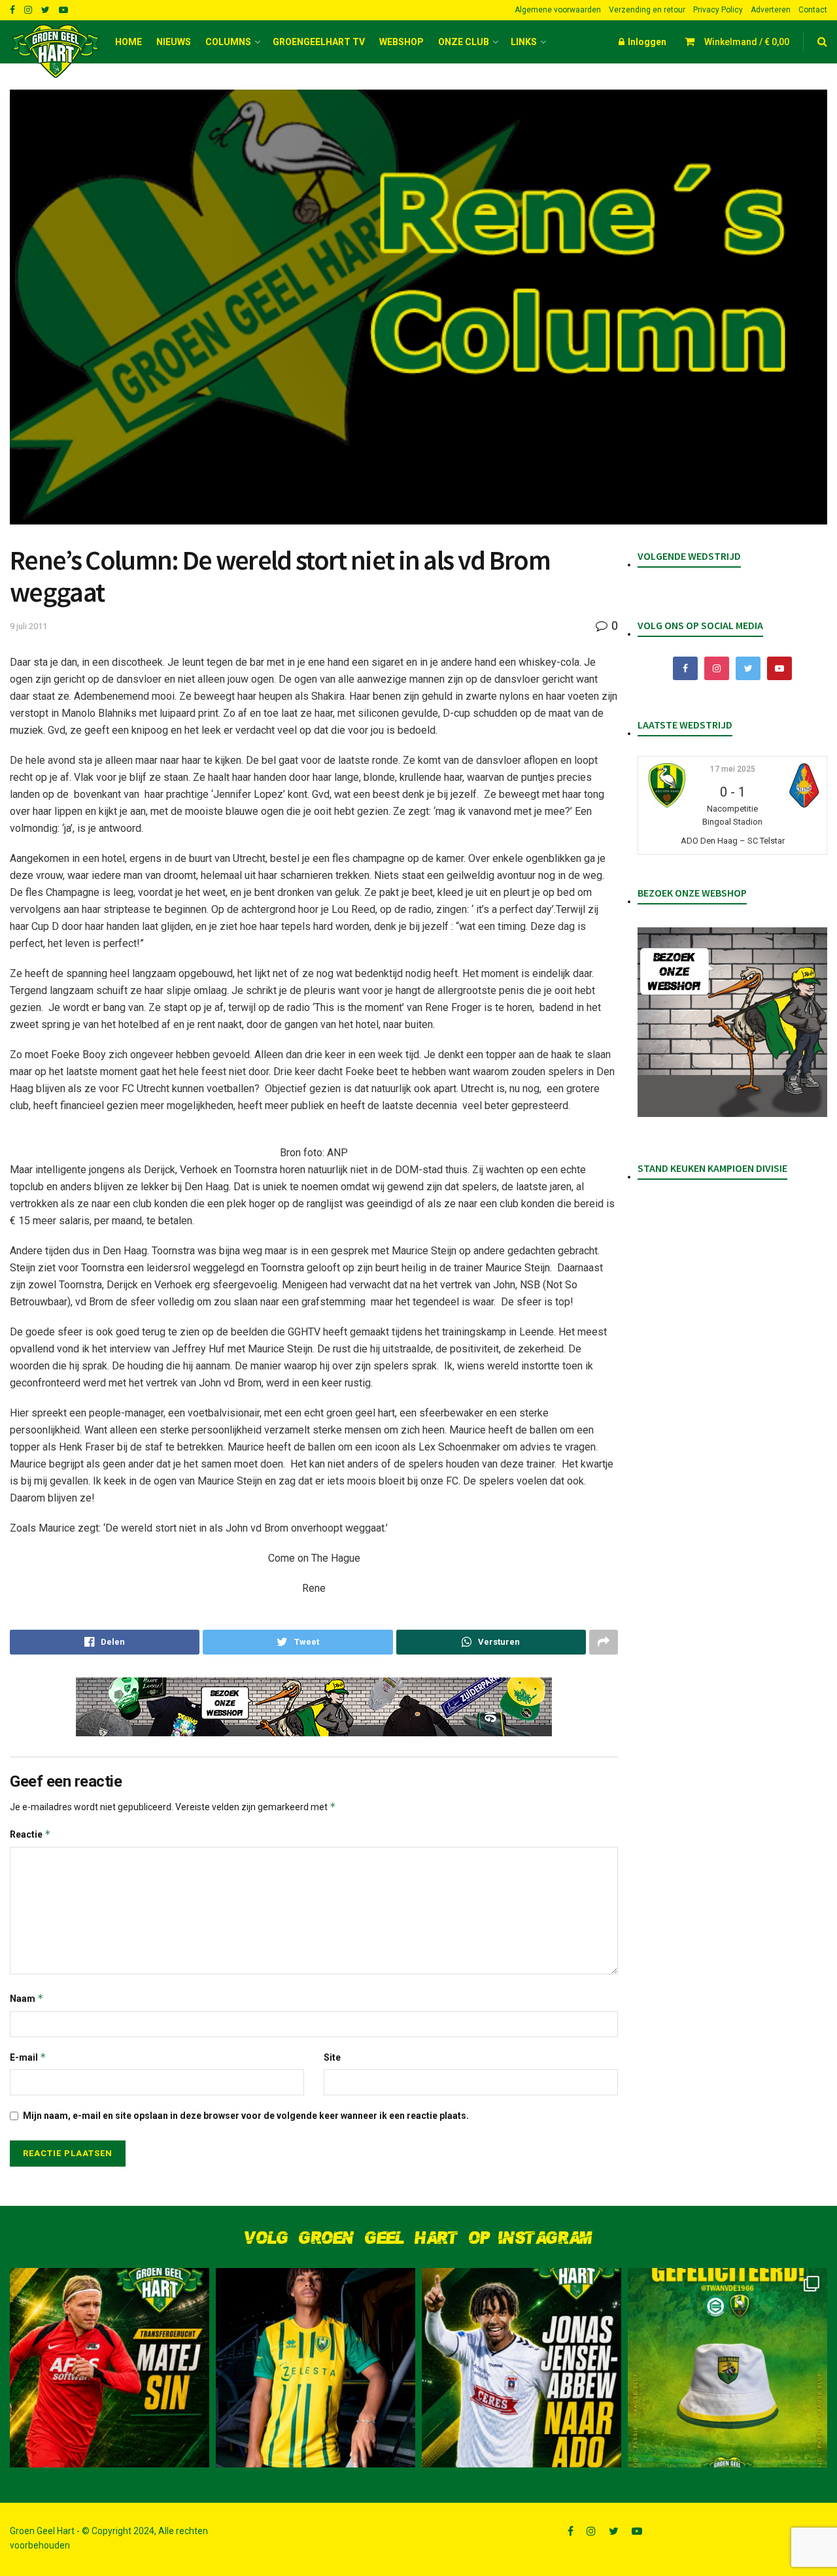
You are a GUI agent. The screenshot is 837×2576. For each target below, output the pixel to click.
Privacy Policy (718, 10)
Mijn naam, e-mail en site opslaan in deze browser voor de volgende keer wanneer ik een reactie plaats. (246, 2116)
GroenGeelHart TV (319, 42)
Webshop (401, 42)
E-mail (28, 2057)
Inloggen (646, 42)
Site (332, 2057)
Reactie (30, 1834)
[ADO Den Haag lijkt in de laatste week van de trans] (521, 2368)
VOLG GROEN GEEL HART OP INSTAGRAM (418, 2238)
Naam (27, 1998)
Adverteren (771, 10)
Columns (228, 42)
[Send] (491, 1642)
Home (128, 42)
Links (524, 42)
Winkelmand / (747, 42)
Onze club (464, 42)
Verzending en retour (647, 10)
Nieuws (174, 42)
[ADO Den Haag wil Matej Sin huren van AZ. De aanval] (110, 2368)
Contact (813, 10)
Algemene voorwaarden (558, 10)
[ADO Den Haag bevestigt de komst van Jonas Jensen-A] (316, 2368)
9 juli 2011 (28, 626)
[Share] (105, 1642)
